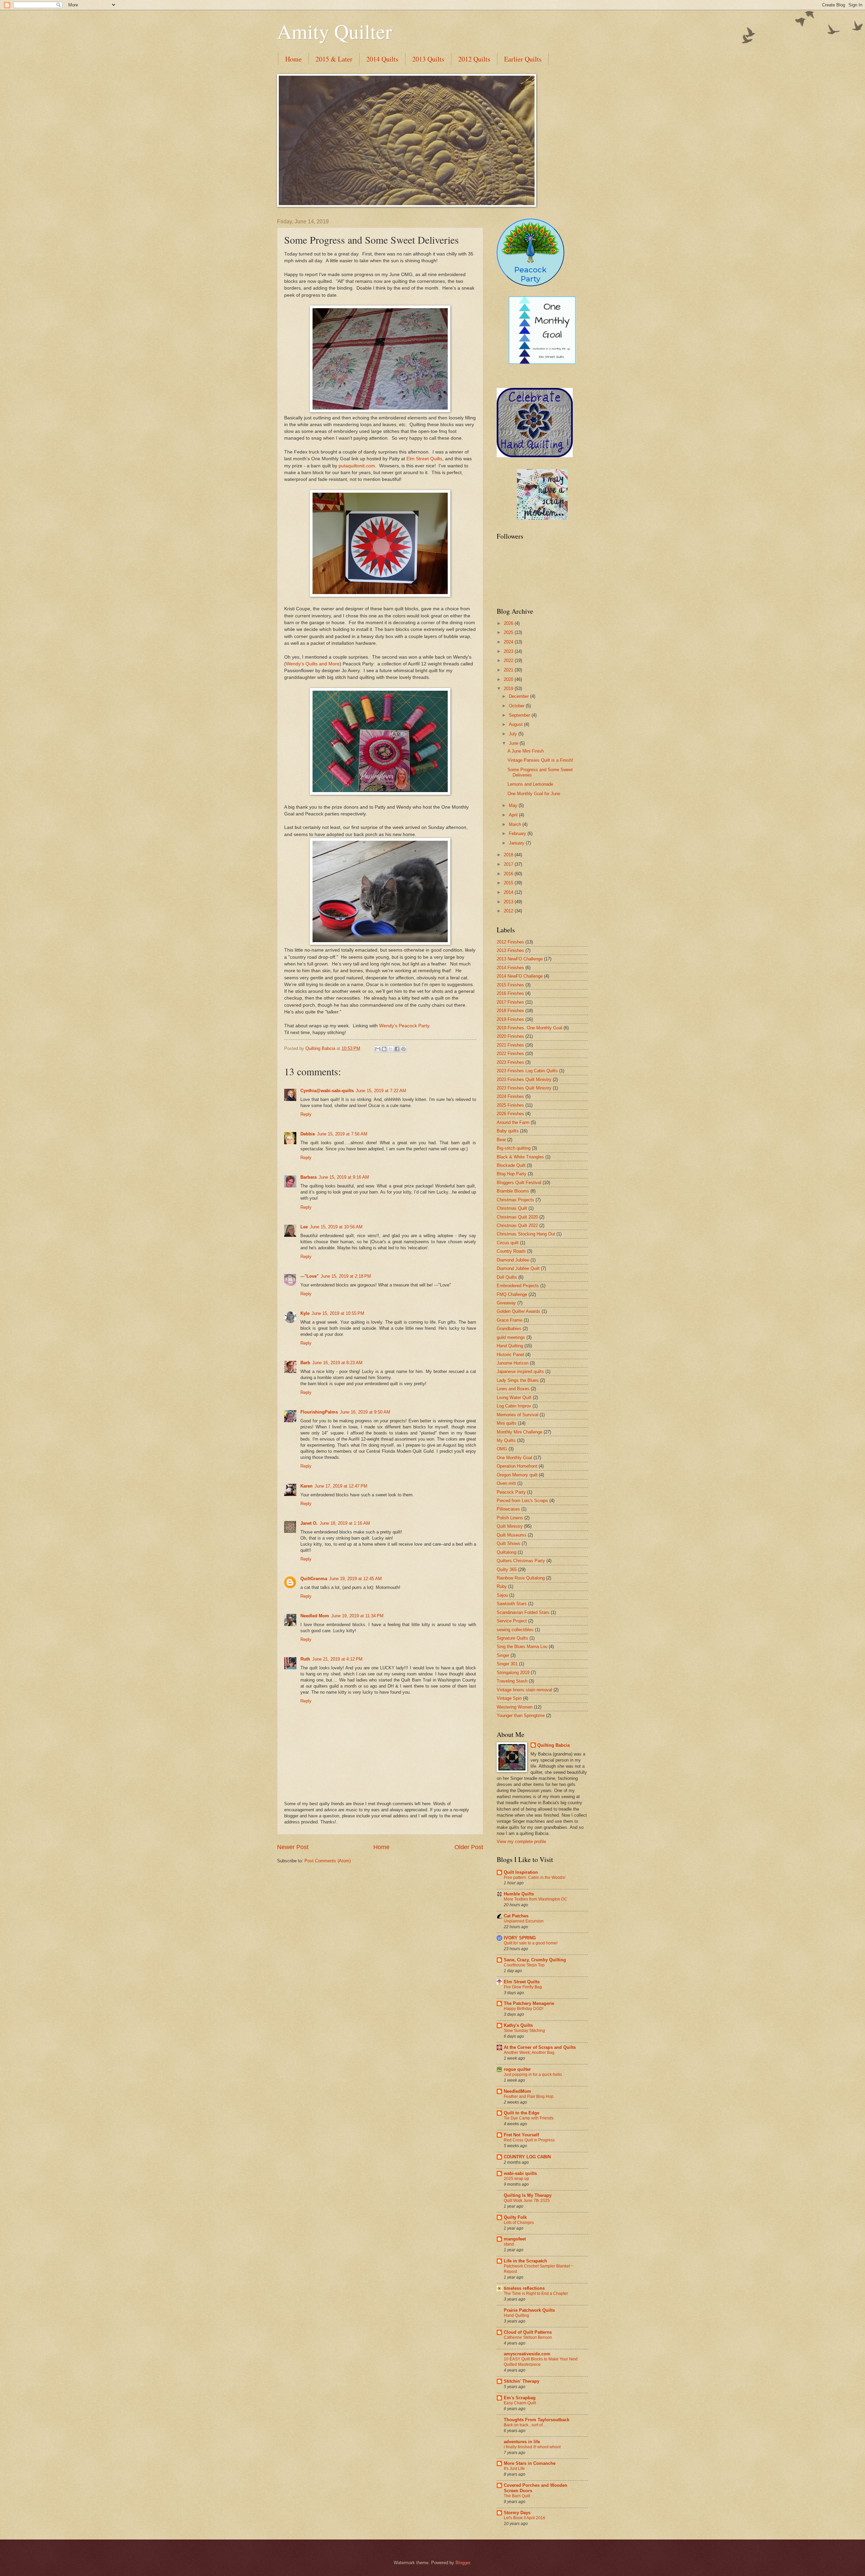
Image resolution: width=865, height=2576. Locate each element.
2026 (509, 623)
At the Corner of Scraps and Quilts (540, 2047)
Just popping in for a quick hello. (533, 2075)
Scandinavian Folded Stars (523, 1612)
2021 (509, 670)
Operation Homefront (517, 1466)
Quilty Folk (515, 2217)
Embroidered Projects (518, 1286)
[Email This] (378, 1049)
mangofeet (515, 2239)
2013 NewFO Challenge (520, 959)
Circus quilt (508, 1243)
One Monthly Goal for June (534, 794)
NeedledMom (517, 2091)
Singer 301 (507, 1664)
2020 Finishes (510, 1036)
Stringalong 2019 (513, 1673)
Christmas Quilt (512, 1208)
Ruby (502, 1586)
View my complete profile (521, 1842)
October (517, 706)
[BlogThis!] (384, 1049)
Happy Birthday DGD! (524, 2009)
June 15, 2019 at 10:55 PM (338, 1313)
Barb (305, 1363)
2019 (509, 689)
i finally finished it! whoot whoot (532, 2447)
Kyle (305, 1313)
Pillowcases (508, 1509)
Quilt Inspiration (521, 1872)
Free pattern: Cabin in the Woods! (535, 1878)
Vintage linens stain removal (524, 1690)
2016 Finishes (510, 993)
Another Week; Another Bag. (530, 2053)
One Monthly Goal (514, 1458)
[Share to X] (391, 1049)
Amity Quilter (335, 31)
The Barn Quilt (517, 2496)
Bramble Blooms (513, 1191)
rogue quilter (517, 2069)
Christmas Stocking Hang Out (526, 1234)
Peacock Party (511, 1492)
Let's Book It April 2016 (525, 2518)
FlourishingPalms (319, 1412)
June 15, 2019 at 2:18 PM (346, 1276)
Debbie (308, 1134)
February (518, 833)
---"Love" (310, 1276)
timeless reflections (524, 2288)
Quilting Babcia (553, 1745)
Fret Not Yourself (521, 2135)
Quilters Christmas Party (521, 1561)
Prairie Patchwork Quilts (529, 2310)
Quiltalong (506, 1552)
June (514, 743)
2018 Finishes (510, 1011)
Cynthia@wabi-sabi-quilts (327, 1091)
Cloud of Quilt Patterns (528, 2332)
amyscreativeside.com (527, 2354)
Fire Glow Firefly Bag (523, 1987)
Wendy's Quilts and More (313, 664)
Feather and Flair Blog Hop (529, 2096)
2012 (509, 911)
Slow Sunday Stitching (524, 2031)
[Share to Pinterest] (403, 1049)
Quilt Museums (512, 1535)
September (520, 715)
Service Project (512, 1621)
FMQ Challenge (512, 1294)
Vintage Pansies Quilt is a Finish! (540, 760)
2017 (509, 864)
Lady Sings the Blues (518, 1380)
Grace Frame (510, 1320)
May (514, 805)
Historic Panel (510, 1355)
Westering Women (515, 1707)
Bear (501, 1140)
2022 (509, 660)
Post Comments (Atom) (328, 1861)
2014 (509, 892)
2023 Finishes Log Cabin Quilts (527, 1071)
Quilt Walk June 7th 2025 (527, 2201)
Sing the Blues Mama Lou (522, 1647)
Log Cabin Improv (514, 1406)
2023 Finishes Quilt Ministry (524, 1080)
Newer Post (293, 1847)
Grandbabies (509, 1329)
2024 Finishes (510, 1096)
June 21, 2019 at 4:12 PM (337, 1659)
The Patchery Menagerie (529, 2003)
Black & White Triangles (520, 1157)
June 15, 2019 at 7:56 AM (342, 1134)
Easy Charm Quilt (520, 2403)
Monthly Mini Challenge (520, 1432)
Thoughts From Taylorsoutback (537, 2420)
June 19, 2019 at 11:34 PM (357, 1616)
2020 (509, 679)
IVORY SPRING (520, 1938)
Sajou (502, 1595)
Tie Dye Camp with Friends (529, 2118)
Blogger (463, 2563)
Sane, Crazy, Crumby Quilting (535, 1960)
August (516, 724)
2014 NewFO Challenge (520, 976)
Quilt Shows (509, 1543)
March (516, 824)
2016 (509, 874)
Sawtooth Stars (512, 1604)
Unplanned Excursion (524, 1921)
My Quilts (506, 1440)
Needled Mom (315, 1616)
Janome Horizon (513, 1363)
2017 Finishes (510, 1002)
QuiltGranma (314, 1579)
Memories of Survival (517, 1415)
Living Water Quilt (514, 1397)
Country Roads (511, 1251)
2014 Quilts (382, 59)
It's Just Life (514, 2469)
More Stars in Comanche (530, 2463)
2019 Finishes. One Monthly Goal (529, 1028)
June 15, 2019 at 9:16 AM (344, 1177)
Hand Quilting (510, 1346)
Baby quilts (508, 1131)
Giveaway (506, 1303)
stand (509, 2244)
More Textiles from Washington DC (536, 1899)
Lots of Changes (519, 2223)
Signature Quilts (512, 1638)
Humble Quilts (519, 1894)
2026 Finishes (510, 1114)
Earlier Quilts (523, 59)
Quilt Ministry (510, 1526)
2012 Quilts (474, 59)
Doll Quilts (507, 1277)
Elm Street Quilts (424, 459)
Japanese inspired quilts (520, 1371)
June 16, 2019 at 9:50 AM (365, 1412)
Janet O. (309, 1523)
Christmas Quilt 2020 (517, 1217)
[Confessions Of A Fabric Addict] (542, 518)
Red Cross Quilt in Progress (529, 2140)
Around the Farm (513, 1122)
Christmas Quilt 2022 (517, 1225)
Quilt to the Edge (522, 2113)
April (514, 815)
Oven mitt (506, 1483)
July (514, 734)
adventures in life (522, 2442)
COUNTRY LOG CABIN (527, 2157)
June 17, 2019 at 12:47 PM (341, 1486)
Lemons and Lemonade (530, 784)
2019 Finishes (510, 1019)
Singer (503, 1655)
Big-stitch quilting (514, 1148)
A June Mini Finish (526, 751)
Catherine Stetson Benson (528, 2337)
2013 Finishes (510, 950)
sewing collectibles (515, 1630)
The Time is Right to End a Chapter (536, 2293)
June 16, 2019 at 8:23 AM (337, 1363)
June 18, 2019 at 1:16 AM (345, 1523)
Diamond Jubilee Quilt (518, 1268)
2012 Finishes (510, 942)
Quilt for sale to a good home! (531, 1943)
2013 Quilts (428, 59)
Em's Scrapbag (520, 2398)
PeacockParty (530, 274)
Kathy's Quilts (518, 2025)
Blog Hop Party (512, 1174)
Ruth (305, 1659)
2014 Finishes (510, 968)
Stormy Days (517, 2513)
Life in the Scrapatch (525, 2261)
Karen (306, 1486)
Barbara (308, 1177)
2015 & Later (334, 59)
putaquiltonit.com (357, 466)
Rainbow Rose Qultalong (521, 1578)
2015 (509, 883)
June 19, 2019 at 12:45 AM (355, 1579)
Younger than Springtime (521, 1715)
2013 (509, 902)
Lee (304, 1227)
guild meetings (511, 1337)
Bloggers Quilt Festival (519, 1183)
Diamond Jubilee (513, 1260)
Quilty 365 (507, 1569)
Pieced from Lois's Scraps (522, 1501)
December (520, 696)
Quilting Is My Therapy (528, 2195)
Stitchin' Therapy (522, 2381)
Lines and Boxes (513, 1389)
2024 (509, 642)
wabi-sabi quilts (520, 2173)
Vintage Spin (509, 1698)
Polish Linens (510, 1518)
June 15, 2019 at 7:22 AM (381, 1091)
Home (293, 59)
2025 (509, 632)
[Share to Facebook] (397, 1049)
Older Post (469, 1847)
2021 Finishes (510, 1045)
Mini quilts (507, 1423)
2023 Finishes (510, 1062)
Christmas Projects (515, 1200)
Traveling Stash (512, 1681)
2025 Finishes (510, 1105)
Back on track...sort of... (525, 2425)
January (517, 843)
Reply (306, 1114)
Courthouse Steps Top (524, 1965)
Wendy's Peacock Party (404, 1026)
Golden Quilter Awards (518, 1311)
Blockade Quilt (511, 1165)
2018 (509, 855)
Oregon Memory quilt (517, 1475)
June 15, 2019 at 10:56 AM (336, 1227)
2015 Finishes (510, 985)
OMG (502, 1449)
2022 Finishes (510, 1053)
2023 (509, 651)
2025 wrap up (516, 2179)
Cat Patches (516, 1916)
